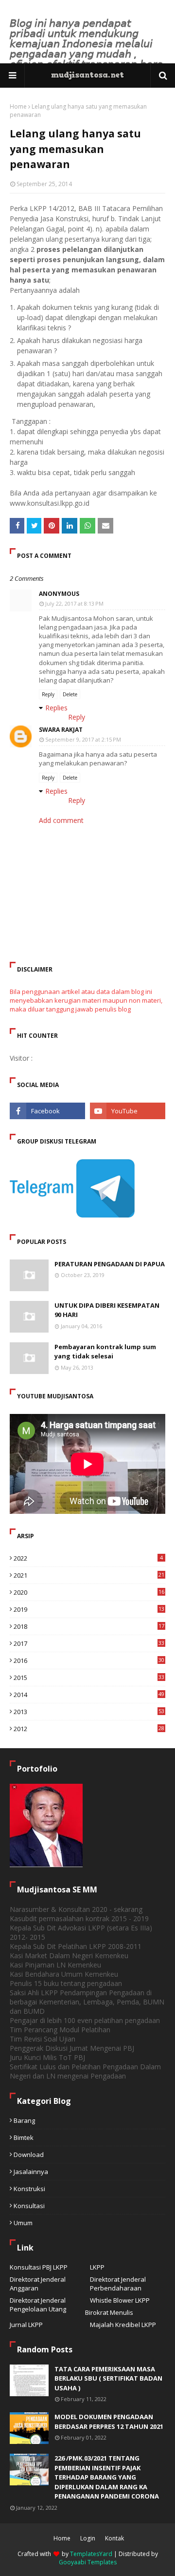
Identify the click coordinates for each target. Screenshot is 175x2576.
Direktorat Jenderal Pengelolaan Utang (38, 2305)
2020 (89, 1592)
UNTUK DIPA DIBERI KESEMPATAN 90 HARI (107, 1310)
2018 (89, 1626)
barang (24, 2120)
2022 (88, 1558)
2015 (89, 1678)
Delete (70, 694)
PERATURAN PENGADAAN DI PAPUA (110, 1264)
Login (88, 2538)
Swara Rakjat (61, 730)
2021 (89, 1575)
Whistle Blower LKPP (120, 2300)
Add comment (61, 820)
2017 (89, 1643)
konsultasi (29, 2206)
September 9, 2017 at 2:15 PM (83, 739)
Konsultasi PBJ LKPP (39, 2267)
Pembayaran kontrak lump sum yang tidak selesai (105, 1352)
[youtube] (128, 1111)
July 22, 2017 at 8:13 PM (74, 603)
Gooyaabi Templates (88, 2562)
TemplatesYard (91, 2554)
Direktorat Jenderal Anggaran (38, 2284)
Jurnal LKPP (26, 2325)
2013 (89, 1712)
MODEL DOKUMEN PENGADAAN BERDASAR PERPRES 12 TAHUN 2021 (109, 2422)
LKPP (97, 2267)
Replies (56, 708)
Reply (48, 694)
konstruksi (29, 2189)
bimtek (24, 2137)
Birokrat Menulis (109, 2312)
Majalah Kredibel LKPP (123, 2325)
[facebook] (47, 1111)
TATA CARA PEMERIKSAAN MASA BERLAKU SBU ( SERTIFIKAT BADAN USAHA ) (108, 2378)
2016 (89, 1660)
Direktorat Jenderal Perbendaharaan (118, 2284)
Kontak (114, 2538)
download (29, 2155)
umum (23, 2223)
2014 (89, 1695)
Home (18, 106)
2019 (89, 1609)
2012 (89, 1729)
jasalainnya (31, 2172)
